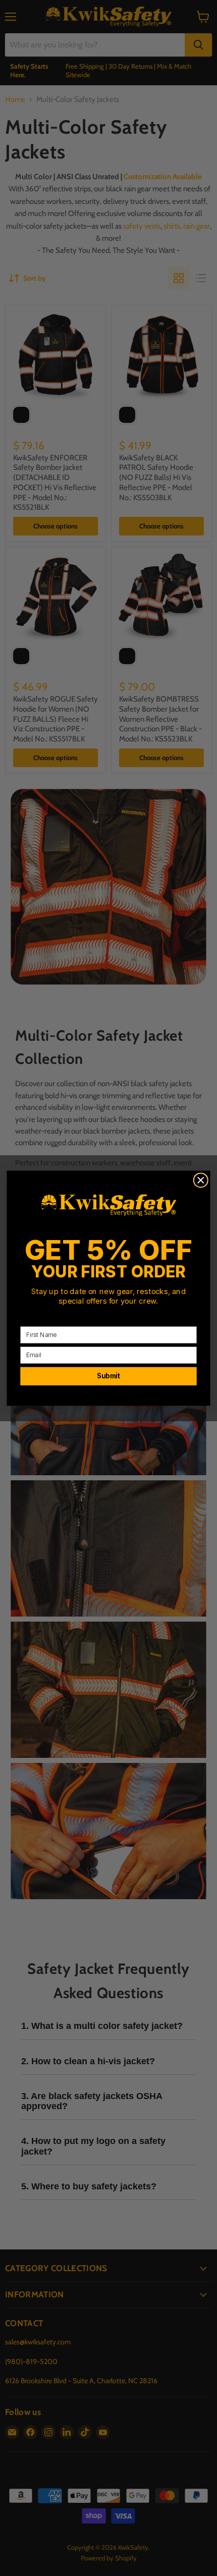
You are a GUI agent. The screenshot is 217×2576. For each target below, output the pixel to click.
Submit (108, 1376)
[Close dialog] (201, 1180)
